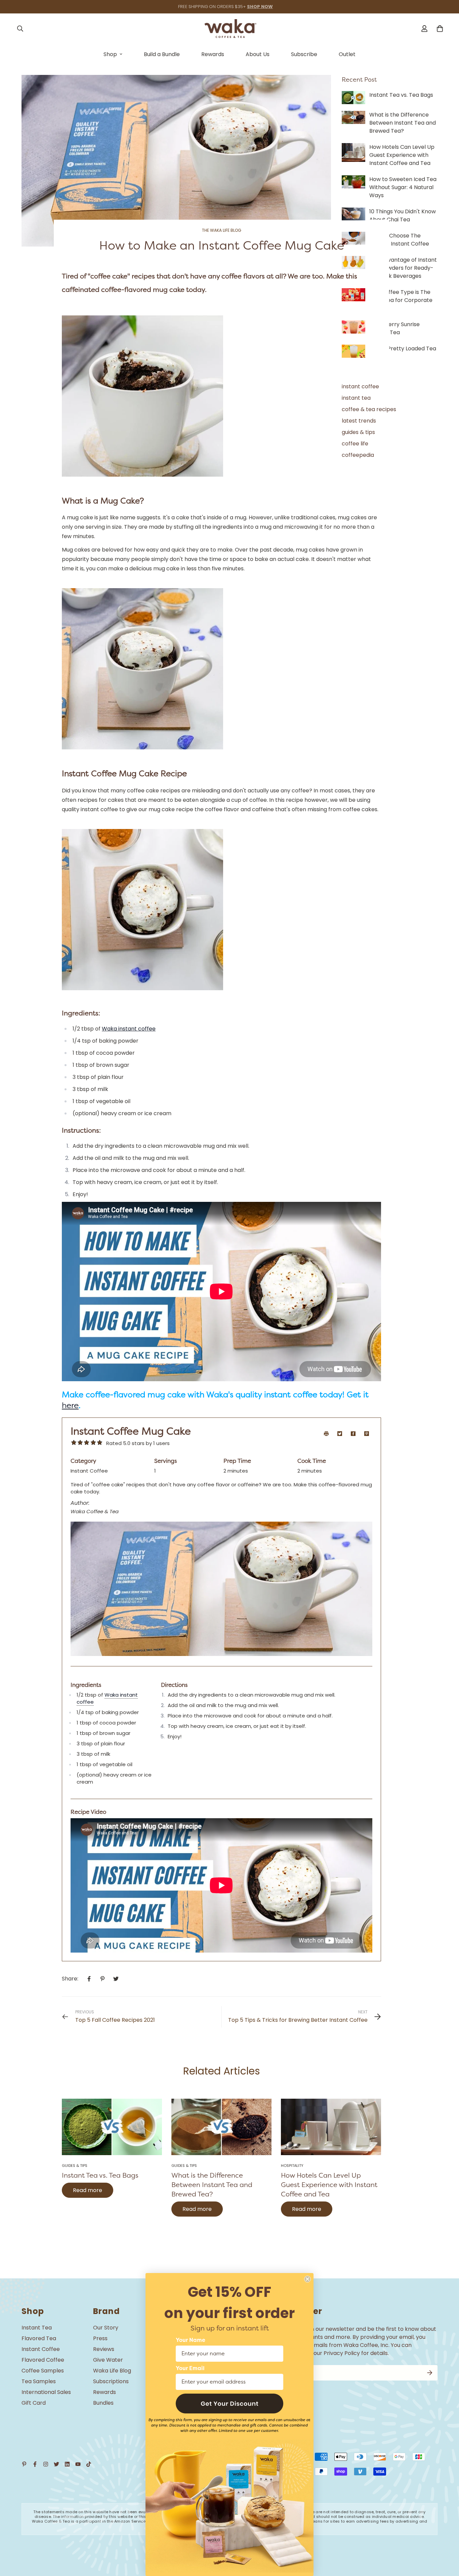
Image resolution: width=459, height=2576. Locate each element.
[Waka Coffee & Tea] (230, 29)
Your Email (190, 2368)
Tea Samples (39, 2381)
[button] (229, 2404)
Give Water (108, 2360)
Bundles (103, 2403)
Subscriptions (111, 2381)
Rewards (213, 54)
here (70, 1405)
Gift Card (34, 2403)
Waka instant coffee (129, 1029)
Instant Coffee (41, 2349)
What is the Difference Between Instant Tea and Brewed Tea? (212, 2185)
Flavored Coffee (43, 2360)
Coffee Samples (43, 2371)
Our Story (106, 2328)
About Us (258, 54)
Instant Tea (37, 2328)
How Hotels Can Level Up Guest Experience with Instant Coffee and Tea (329, 2185)
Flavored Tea (39, 2338)
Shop (110, 54)
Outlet (347, 54)
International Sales (46, 2392)
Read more (88, 2190)
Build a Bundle (162, 54)
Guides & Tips (75, 2166)
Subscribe (304, 54)
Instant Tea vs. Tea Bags (100, 2175)
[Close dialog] (307, 2279)
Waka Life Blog (112, 2371)
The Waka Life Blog (222, 230)
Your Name (191, 2340)
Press (100, 2338)
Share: (70, 1979)
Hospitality (292, 2166)
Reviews (104, 2349)
